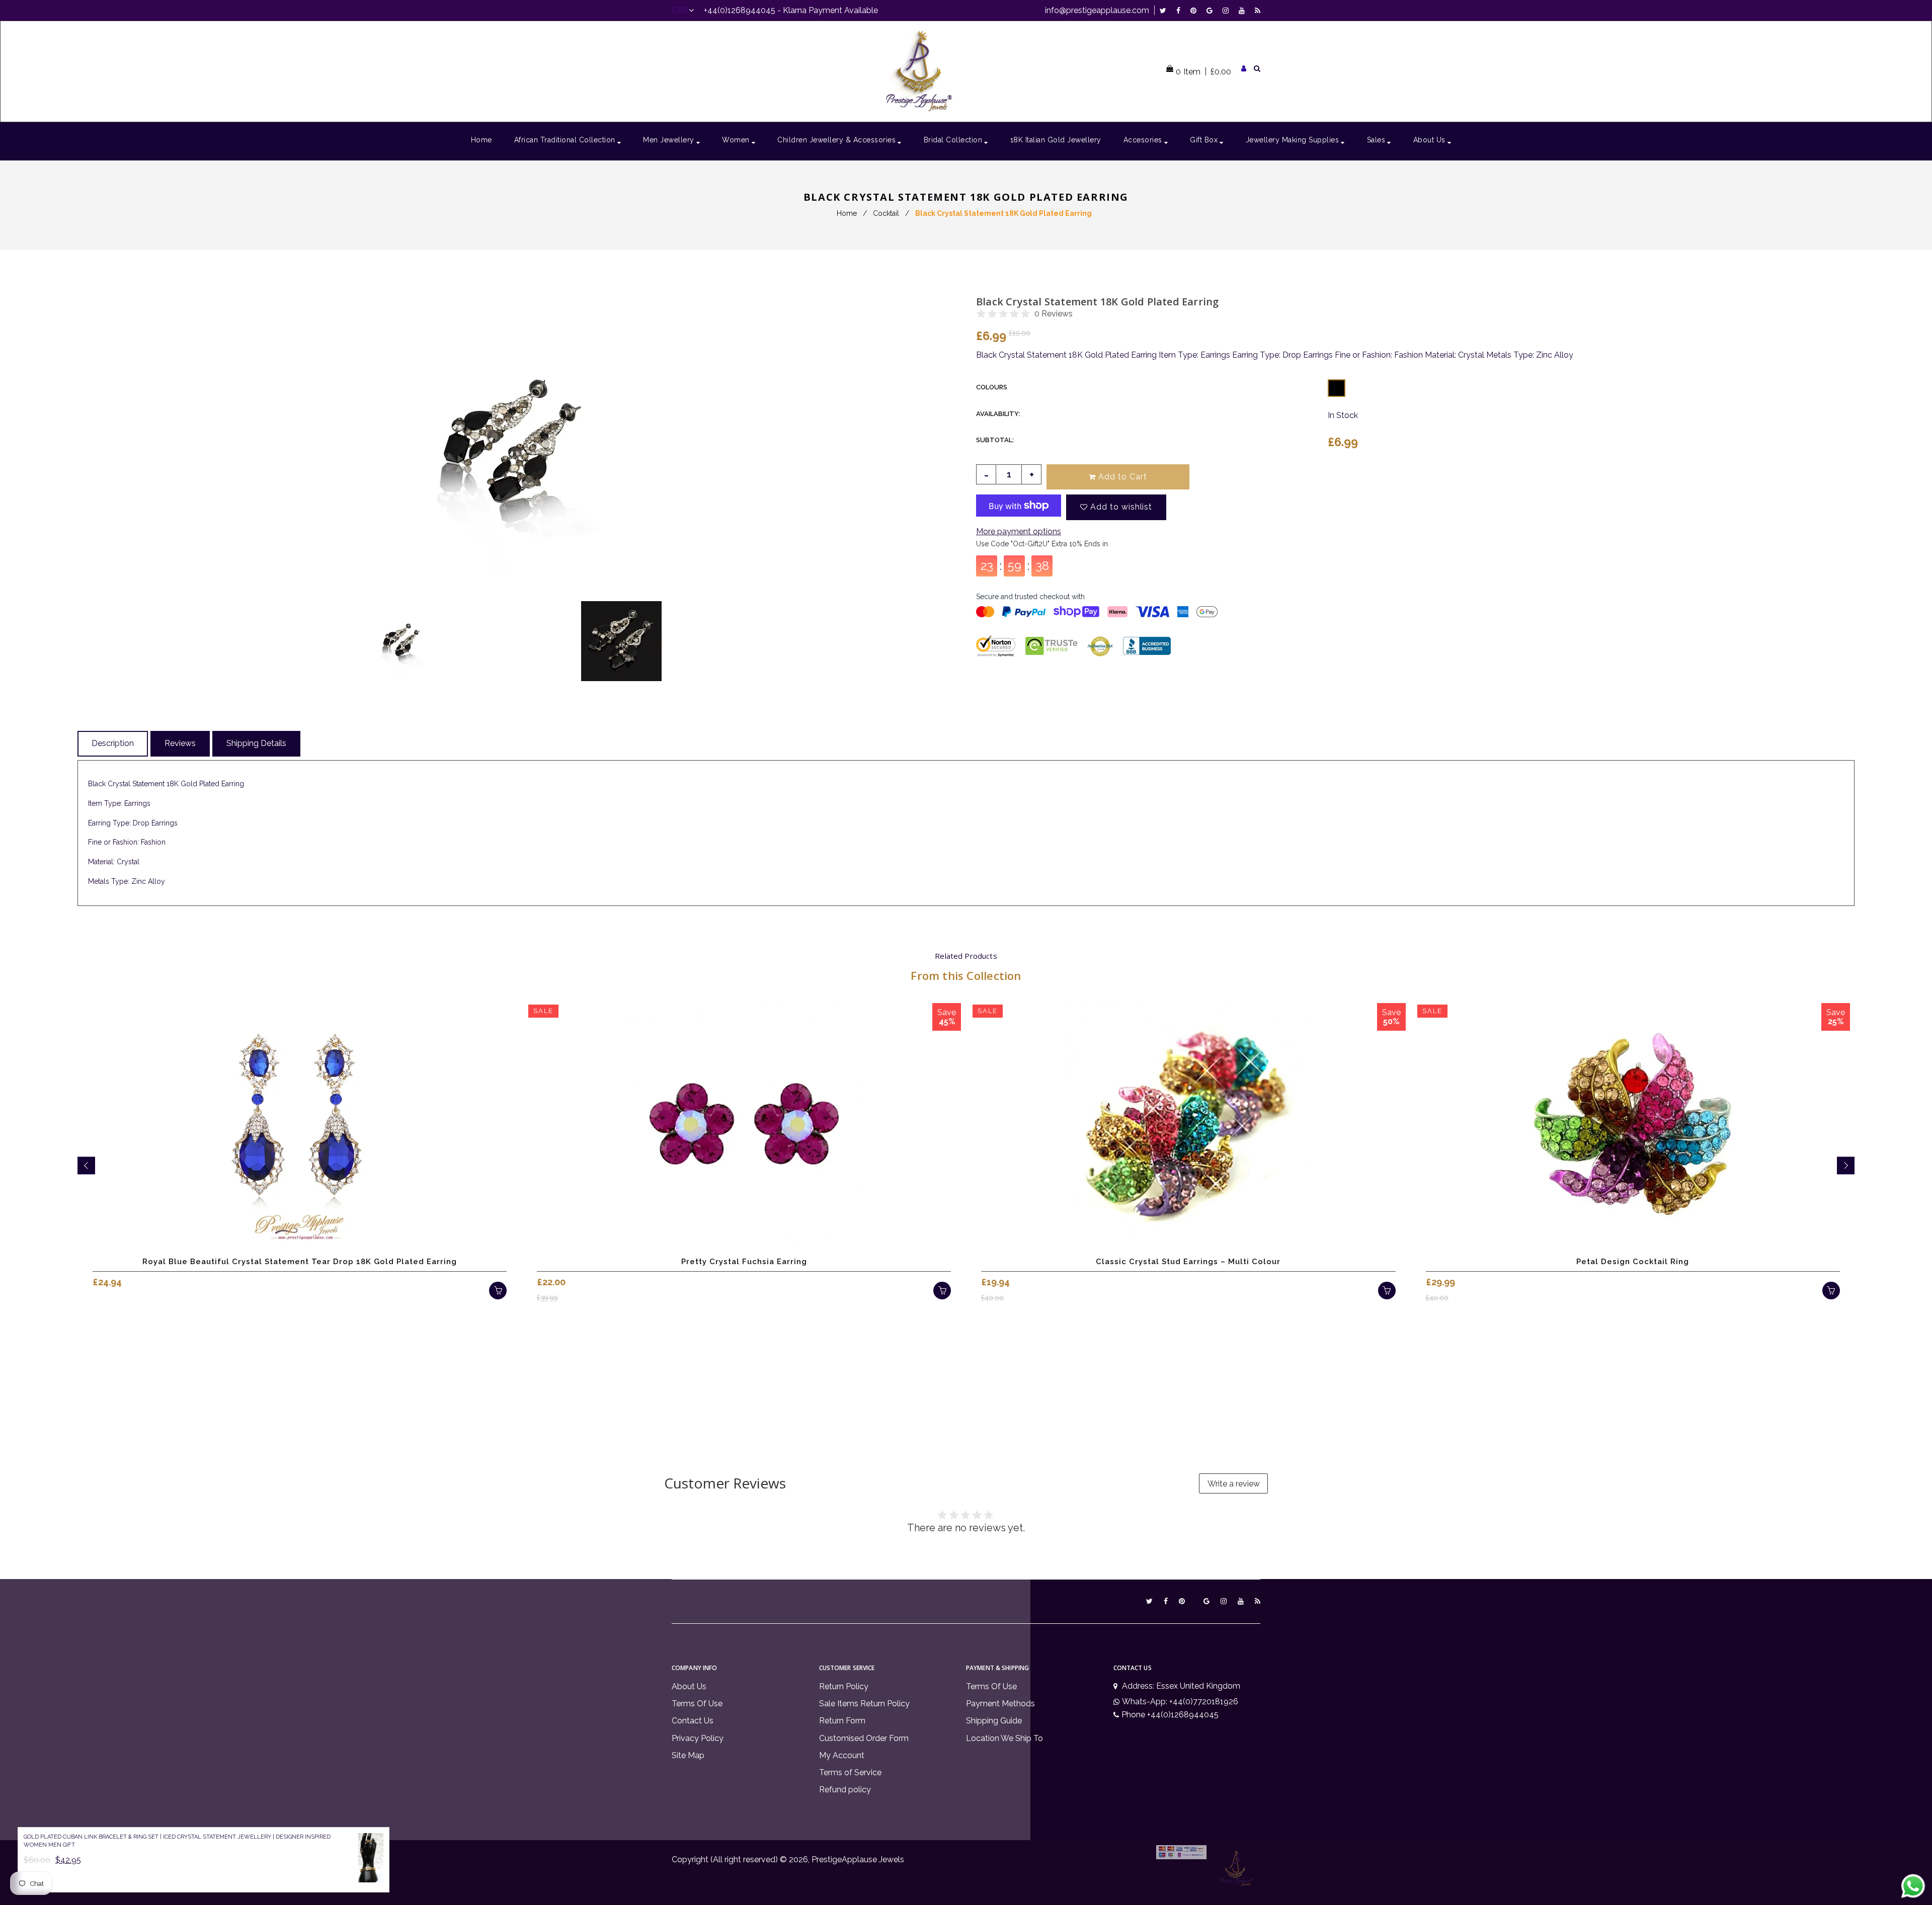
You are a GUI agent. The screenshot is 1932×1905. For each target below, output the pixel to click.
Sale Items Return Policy (864, 1704)
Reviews (180, 743)
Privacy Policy (698, 1738)
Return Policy (844, 1686)
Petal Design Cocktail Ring (1633, 1262)
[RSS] (1258, 10)
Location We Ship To (1004, 1738)
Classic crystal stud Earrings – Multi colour (1188, 1262)
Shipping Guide (994, 1721)
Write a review (1234, 1484)
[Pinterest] (1196, 10)
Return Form (842, 1721)
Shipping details (256, 743)
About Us (689, 1686)
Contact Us (693, 1721)
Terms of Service (850, 1772)
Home (847, 213)
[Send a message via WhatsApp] (1913, 1886)
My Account (842, 1755)
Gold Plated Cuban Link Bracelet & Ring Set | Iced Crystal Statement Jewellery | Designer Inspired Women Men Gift (177, 1841)
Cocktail (886, 213)
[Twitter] (1165, 10)
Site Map (688, 1755)
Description (113, 743)
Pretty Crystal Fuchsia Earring (744, 1262)
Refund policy (845, 1790)
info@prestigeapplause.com (1097, 10)
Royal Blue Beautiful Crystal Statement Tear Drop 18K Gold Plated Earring (300, 1262)
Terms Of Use (697, 1704)
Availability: (998, 414)
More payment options (1019, 531)
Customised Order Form (864, 1738)
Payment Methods (1000, 1704)
